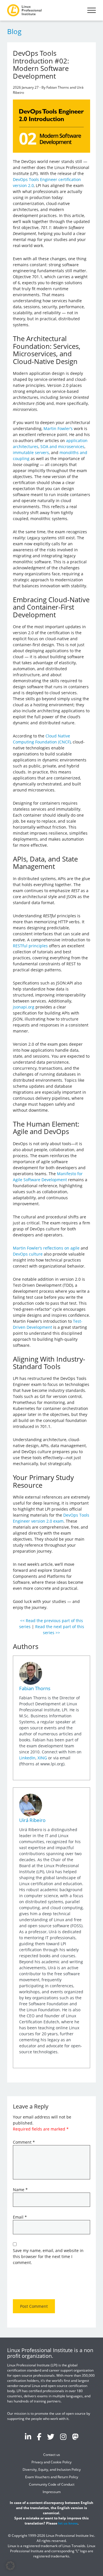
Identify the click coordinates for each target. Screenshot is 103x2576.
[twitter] (51, 2436)
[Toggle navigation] (92, 10)
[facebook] (39, 2436)
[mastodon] (75, 2436)
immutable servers (31, 452)
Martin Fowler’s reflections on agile (46, 1248)
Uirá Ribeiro (32, 1820)
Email (20, 2217)
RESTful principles (30, 946)
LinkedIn (27, 1758)
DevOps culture (28, 1254)
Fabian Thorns (35, 1688)
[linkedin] (28, 2436)
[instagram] (63, 2436)
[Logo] (24, 10)
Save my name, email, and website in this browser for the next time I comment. (48, 2256)
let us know (68, 2523)
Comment (24, 2142)
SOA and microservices (62, 446)
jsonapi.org (24, 1007)
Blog (14, 31)
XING (42, 1758)
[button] (10, 2566)
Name (20, 2190)
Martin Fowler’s (58, 428)
